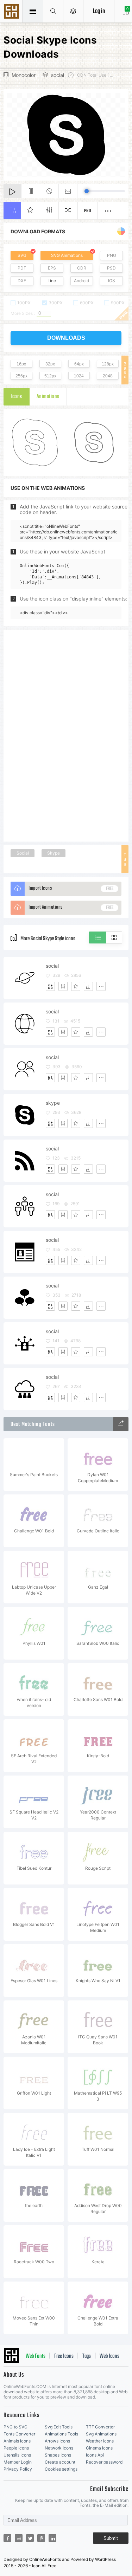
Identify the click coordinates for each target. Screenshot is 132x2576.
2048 (108, 376)
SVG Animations (67, 255)
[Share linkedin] (52, 2538)
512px (50, 376)
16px (21, 364)
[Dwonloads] (88, 986)
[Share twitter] (30, 2538)
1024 (79, 376)
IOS (112, 281)
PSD (111, 268)
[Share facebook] (7, 2538)
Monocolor (24, 75)
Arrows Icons (57, 2441)
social (58, 75)
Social (23, 853)
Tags (87, 2356)
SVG (22, 255)
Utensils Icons (17, 2455)
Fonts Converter (19, 2434)
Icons (16, 397)
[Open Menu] (73, 11)
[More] (101, 986)
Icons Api (95, 2455)
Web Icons (109, 2356)
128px (108, 364)
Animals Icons (17, 2441)
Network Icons (59, 2448)
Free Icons (64, 2356)
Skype (54, 853)
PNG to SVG (15, 2427)
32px (50, 364)
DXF (22, 281)
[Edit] (63, 986)
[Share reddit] (19, 2538)
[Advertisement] (66, 735)
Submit (111, 2538)
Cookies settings (61, 2469)
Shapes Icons (58, 2455)
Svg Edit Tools (59, 2427)
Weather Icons (100, 2441)
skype (53, 1103)
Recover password (104, 2462)
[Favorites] (76, 986)
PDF (22, 268)
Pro (88, 211)
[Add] (50, 986)
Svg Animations (101, 2434)
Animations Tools (61, 2434)
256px (21, 376)
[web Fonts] (121, 1424)
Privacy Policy (18, 2469)
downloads (66, 338)
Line (52, 281)
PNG (112, 255)
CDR (82, 268)
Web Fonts (36, 2356)
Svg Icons (12, 12)
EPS (52, 268)
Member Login (18, 2462)
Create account (60, 2462)
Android (81, 281)
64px (79, 364)
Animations (48, 397)
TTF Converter (100, 2427)
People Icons (16, 2448)
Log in (99, 11)
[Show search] (53, 11)
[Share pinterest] (41, 2538)
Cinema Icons (99, 2448)
